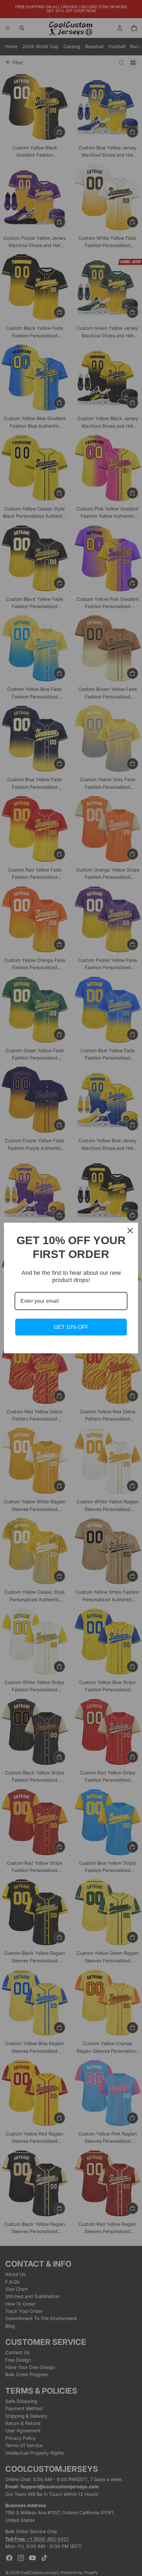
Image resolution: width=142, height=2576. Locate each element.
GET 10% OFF (71, 1327)
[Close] (130, 1231)
